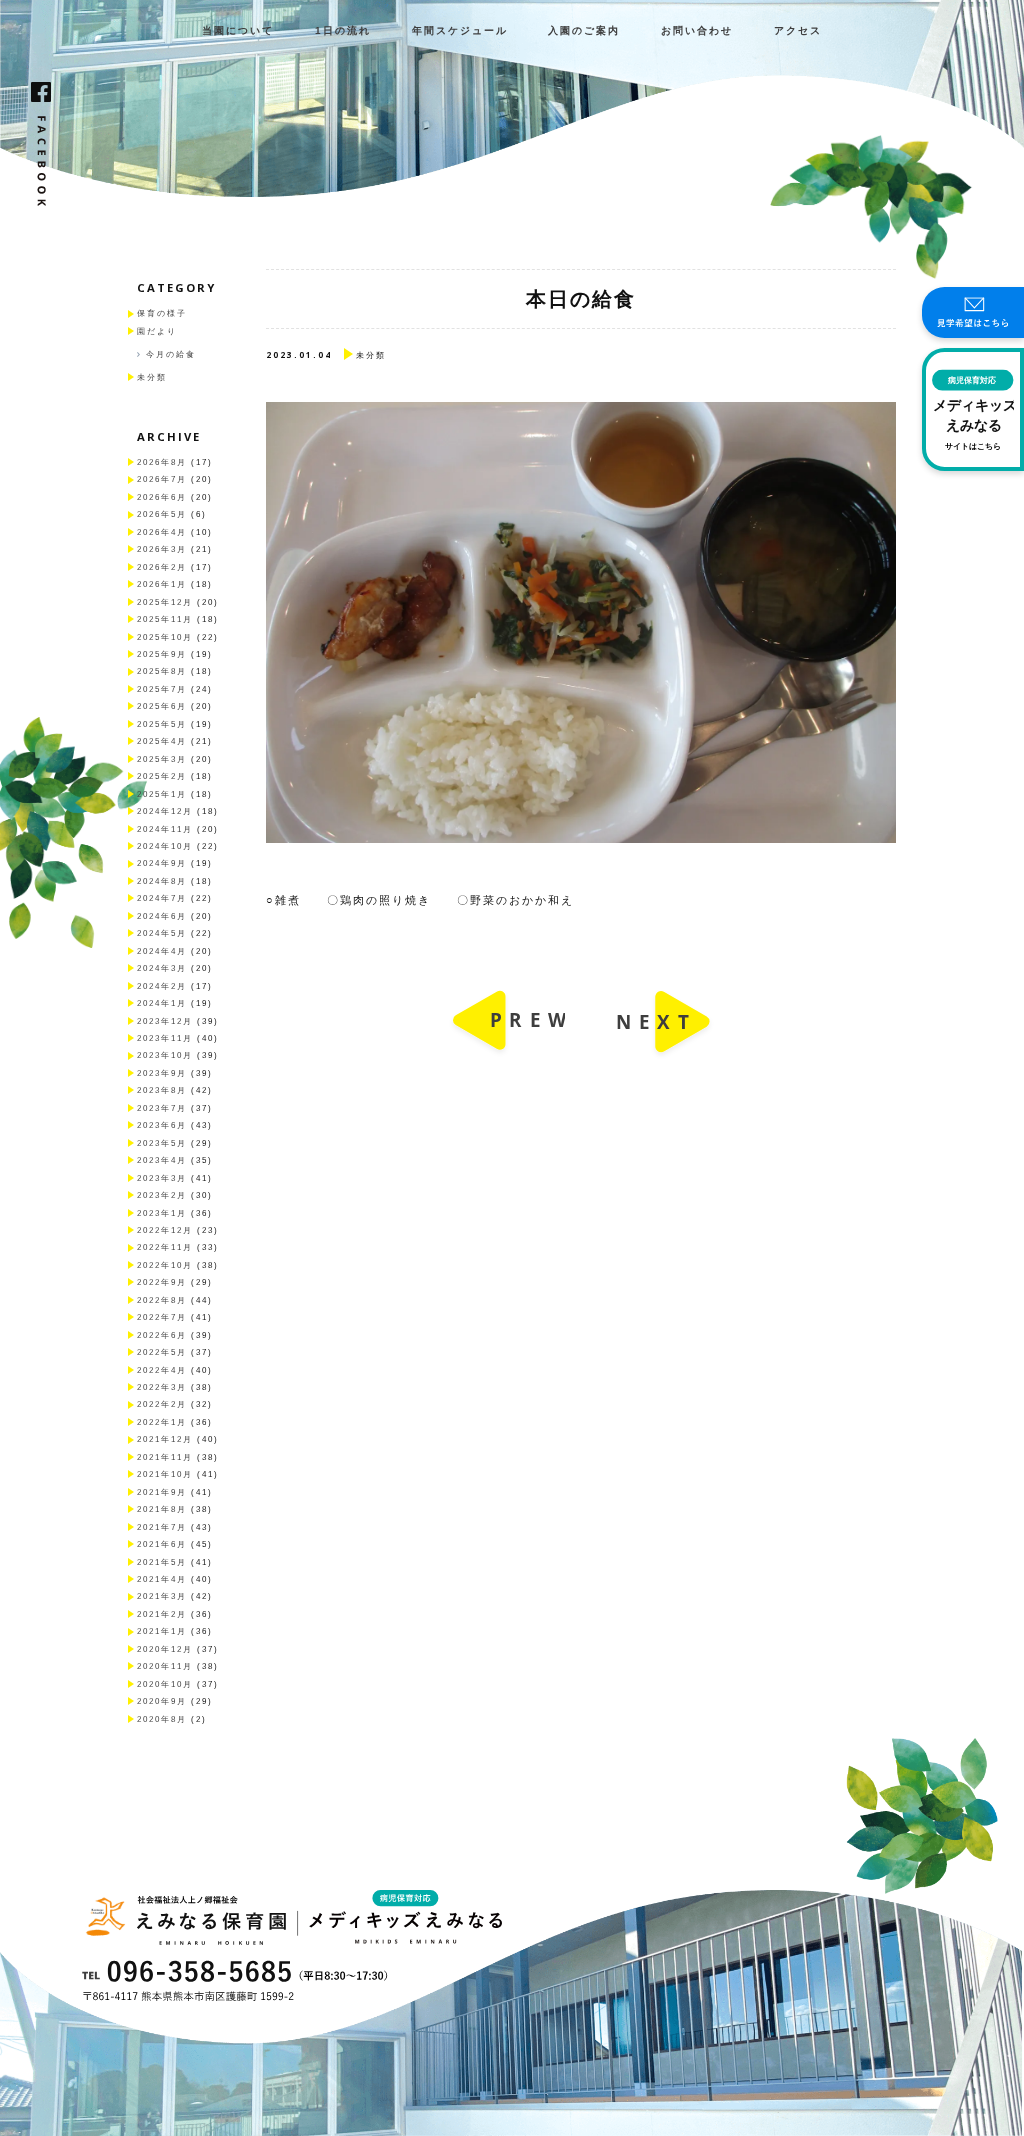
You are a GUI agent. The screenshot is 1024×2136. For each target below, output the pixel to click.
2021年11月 (165, 1457)
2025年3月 (162, 759)
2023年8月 (162, 1090)
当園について (238, 30)
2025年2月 (162, 776)
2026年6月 (162, 497)
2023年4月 (162, 1160)
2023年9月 (162, 1073)
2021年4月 (162, 1579)
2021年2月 (162, 1614)
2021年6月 (162, 1544)
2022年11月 (165, 1247)
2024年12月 (165, 811)
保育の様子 (162, 313)
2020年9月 (162, 1701)
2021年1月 (162, 1631)
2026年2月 (162, 567)
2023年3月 (162, 1178)
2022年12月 (165, 1230)
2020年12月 (165, 1649)
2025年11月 (165, 619)
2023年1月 (162, 1213)
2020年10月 (165, 1684)
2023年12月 (165, 1021)
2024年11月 (165, 829)
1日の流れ (343, 30)
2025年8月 (162, 671)
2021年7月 (162, 1527)
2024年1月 (162, 1003)
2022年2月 (162, 1404)
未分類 (152, 377)
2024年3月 (162, 968)
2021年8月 (162, 1509)
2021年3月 (162, 1596)
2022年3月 (162, 1387)
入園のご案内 (584, 30)
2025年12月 (165, 602)
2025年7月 (162, 689)
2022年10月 (165, 1265)
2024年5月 (162, 933)
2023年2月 (162, 1195)
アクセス (798, 30)
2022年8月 (162, 1300)
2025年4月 (162, 741)
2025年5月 (162, 724)
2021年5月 (162, 1562)
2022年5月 (162, 1352)
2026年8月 (162, 462)
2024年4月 (162, 951)
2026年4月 (162, 532)
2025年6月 (162, 706)
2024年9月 (162, 863)
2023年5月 (162, 1143)
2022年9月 (162, 1282)
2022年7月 (162, 1317)
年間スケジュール (460, 30)
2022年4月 (162, 1370)
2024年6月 (162, 916)
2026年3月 (162, 549)
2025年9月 (162, 654)
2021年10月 (165, 1474)
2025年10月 (165, 637)
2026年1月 (162, 584)
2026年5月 (162, 514)
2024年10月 (165, 846)
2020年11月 (165, 1666)
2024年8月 (162, 881)
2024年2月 (162, 986)
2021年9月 (162, 1492)
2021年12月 (165, 1439)
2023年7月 (162, 1108)
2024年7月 (162, 898)
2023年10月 (165, 1055)
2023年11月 (165, 1038)
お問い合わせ (697, 30)
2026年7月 (162, 479)
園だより (157, 331)
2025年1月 (162, 794)
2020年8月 (162, 1719)
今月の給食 (171, 354)
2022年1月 (162, 1422)
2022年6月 (162, 1335)
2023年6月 (162, 1125)
